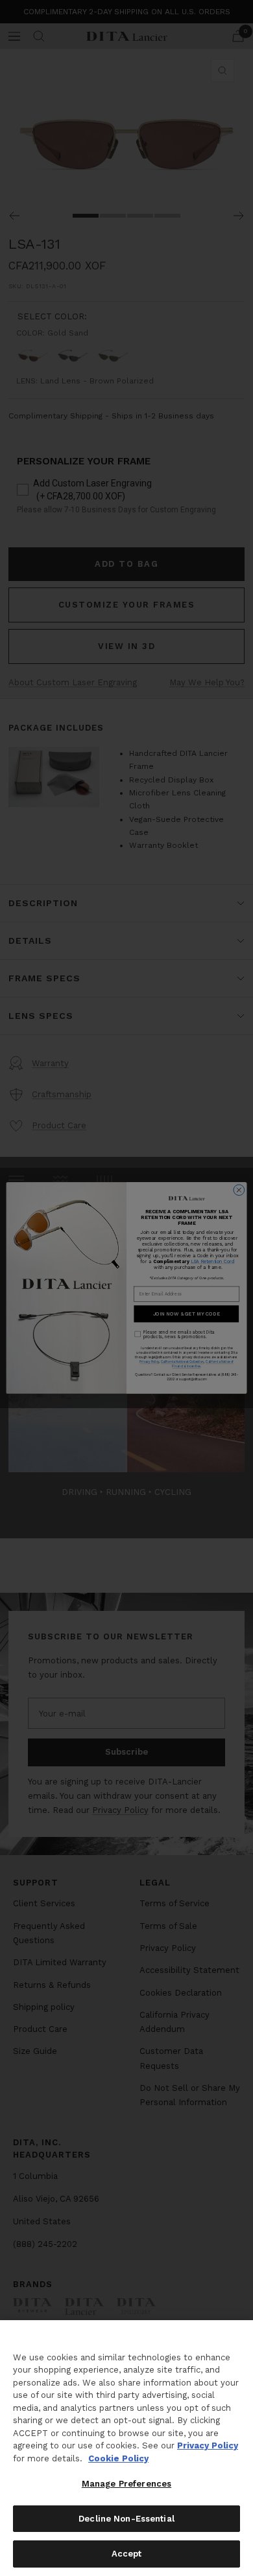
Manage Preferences (126, 2484)
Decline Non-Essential (126, 2519)
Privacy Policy (208, 2445)
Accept (127, 2554)
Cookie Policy (118, 2458)
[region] (126, 2448)
